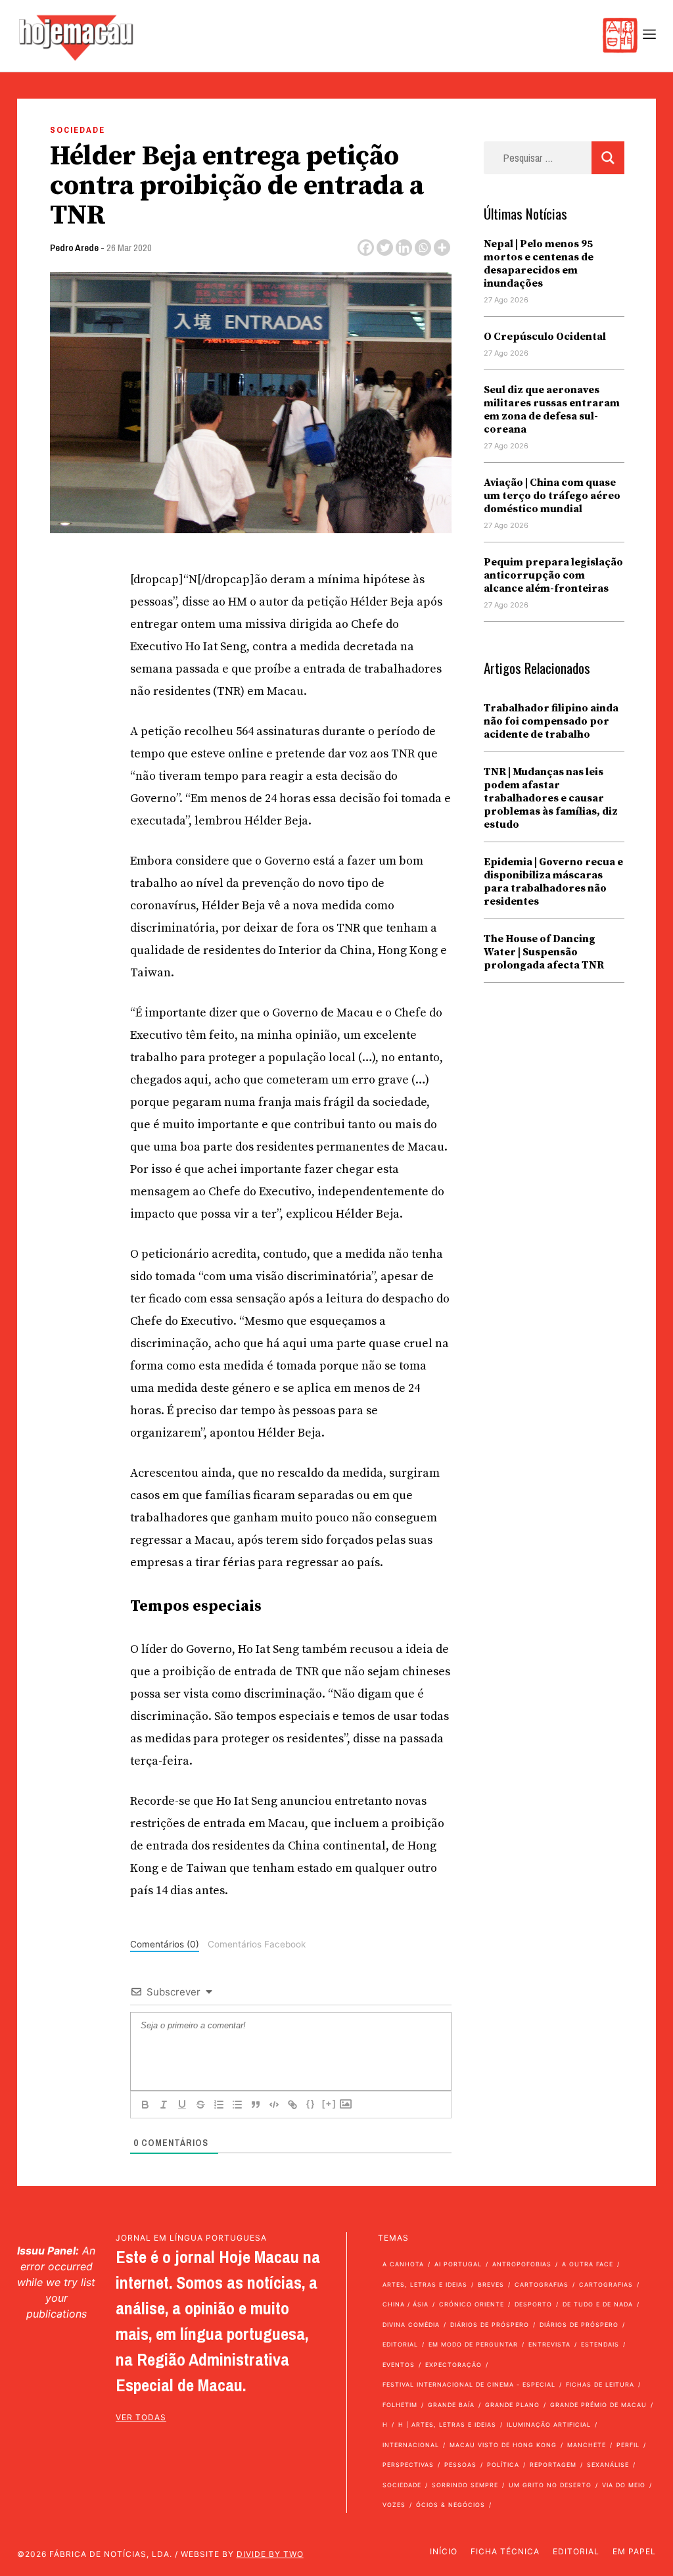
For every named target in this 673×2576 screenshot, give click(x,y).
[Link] (292, 2105)
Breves (491, 2284)
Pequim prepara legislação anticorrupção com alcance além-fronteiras (553, 575)
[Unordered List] (237, 2105)
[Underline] (182, 2105)
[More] (442, 248)
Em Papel (634, 2551)
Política (503, 2465)
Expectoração (453, 2365)
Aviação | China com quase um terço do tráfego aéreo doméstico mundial (552, 496)
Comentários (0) (165, 1944)
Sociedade (78, 130)
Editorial (400, 2344)
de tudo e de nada (598, 2304)
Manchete (587, 2445)
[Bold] (145, 2105)
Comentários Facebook (257, 1944)
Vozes (394, 2505)
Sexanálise (608, 2465)
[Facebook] (366, 248)
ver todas (141, 2417)
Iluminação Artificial (549, 2424)
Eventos (399, 2365)
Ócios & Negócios (451, 2505)
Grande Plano (512, 2405)
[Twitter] (385, 248)
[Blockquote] (256, 2105)
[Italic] (164, 2105)
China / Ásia (406, 2304)
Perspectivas (408, 2465)
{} (311, 2104)
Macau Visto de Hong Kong (503, 2445)
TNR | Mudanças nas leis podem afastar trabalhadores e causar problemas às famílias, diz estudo (551, 798)
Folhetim (400, 2405)
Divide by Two (270, 2554)
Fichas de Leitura (600, 2384)
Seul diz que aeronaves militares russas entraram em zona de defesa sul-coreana (552, 410)
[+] (329, 2104)
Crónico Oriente (472, 2304)
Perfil (628, 2445)
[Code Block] (274, 2105)
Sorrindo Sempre (465, 2485)
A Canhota (403, 2264)
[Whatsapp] (423, 248)
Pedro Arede (74, 248)
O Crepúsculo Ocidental (545, 337)
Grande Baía (451, 2405)
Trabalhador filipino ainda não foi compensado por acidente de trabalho (551, 721)
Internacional (411, 2445)
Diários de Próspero (490, 2325)
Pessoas (460, 2465)
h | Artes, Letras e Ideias (447, 2424)
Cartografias (542, 2284)
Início (444, 2551)
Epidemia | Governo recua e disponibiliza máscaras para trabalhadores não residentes (553, 882)
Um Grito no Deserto (550, 2485)
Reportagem (553, 2465)
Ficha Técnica (505, 2551)
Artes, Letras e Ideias (425, 2284)
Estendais (600, 2344)
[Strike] (200, 2105)
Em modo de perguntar (473, 2344)
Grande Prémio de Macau (598, 2405)
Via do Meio (624, 2485)
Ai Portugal (458, 2264)
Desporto (533, 2304)
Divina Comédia (411, 2325)
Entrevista (549, 2344)
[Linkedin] (404, 248)
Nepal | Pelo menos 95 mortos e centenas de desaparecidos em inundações (539, 264)
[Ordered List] (219, 2105)
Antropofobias (522, 2264)
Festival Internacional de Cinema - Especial (469, 2384)
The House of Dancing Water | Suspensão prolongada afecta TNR (544, 952)
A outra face (588, 2264)
